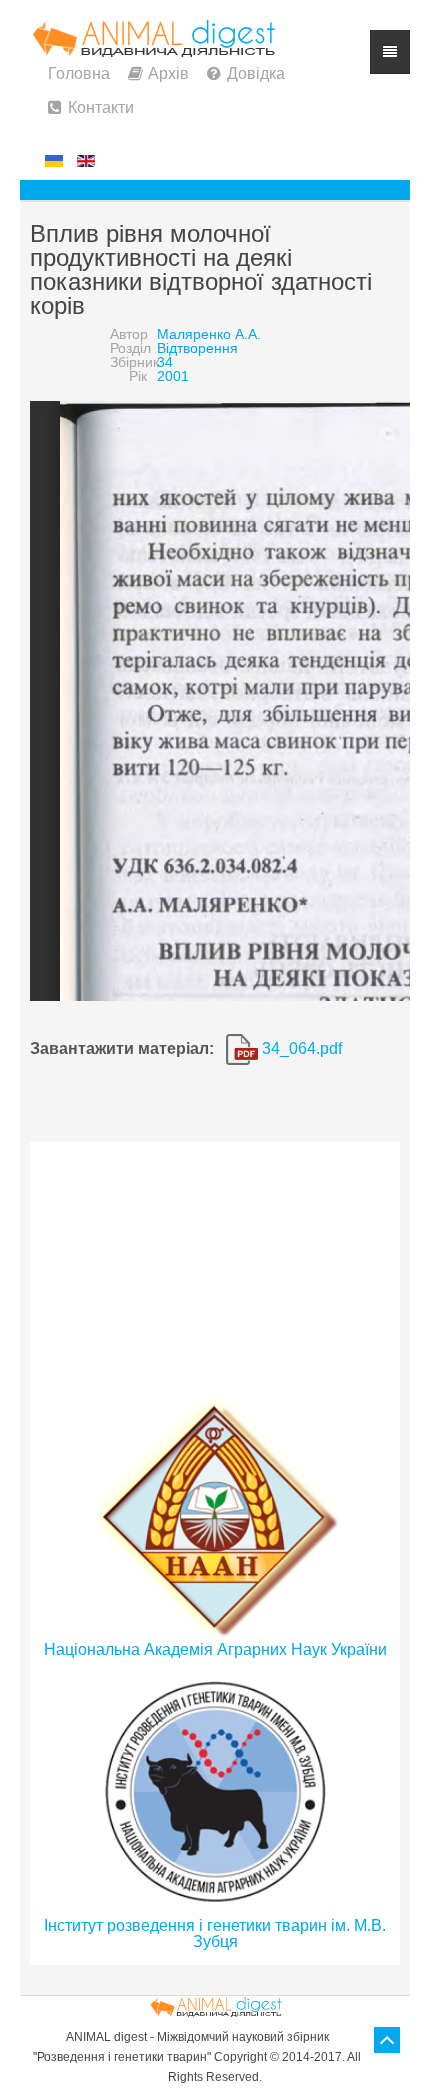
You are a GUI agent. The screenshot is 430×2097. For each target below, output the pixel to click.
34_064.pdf (300, 1048)
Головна (79, 73)
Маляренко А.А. (209, 334)
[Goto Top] (387, 2040)
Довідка (256, 73)
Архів (168, 73)
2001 (173, 376)
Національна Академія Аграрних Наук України (215, 1649)
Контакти (101, 107)
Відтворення (197, 348)
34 (165, 362)
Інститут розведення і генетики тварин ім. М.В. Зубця (215, 1933)
